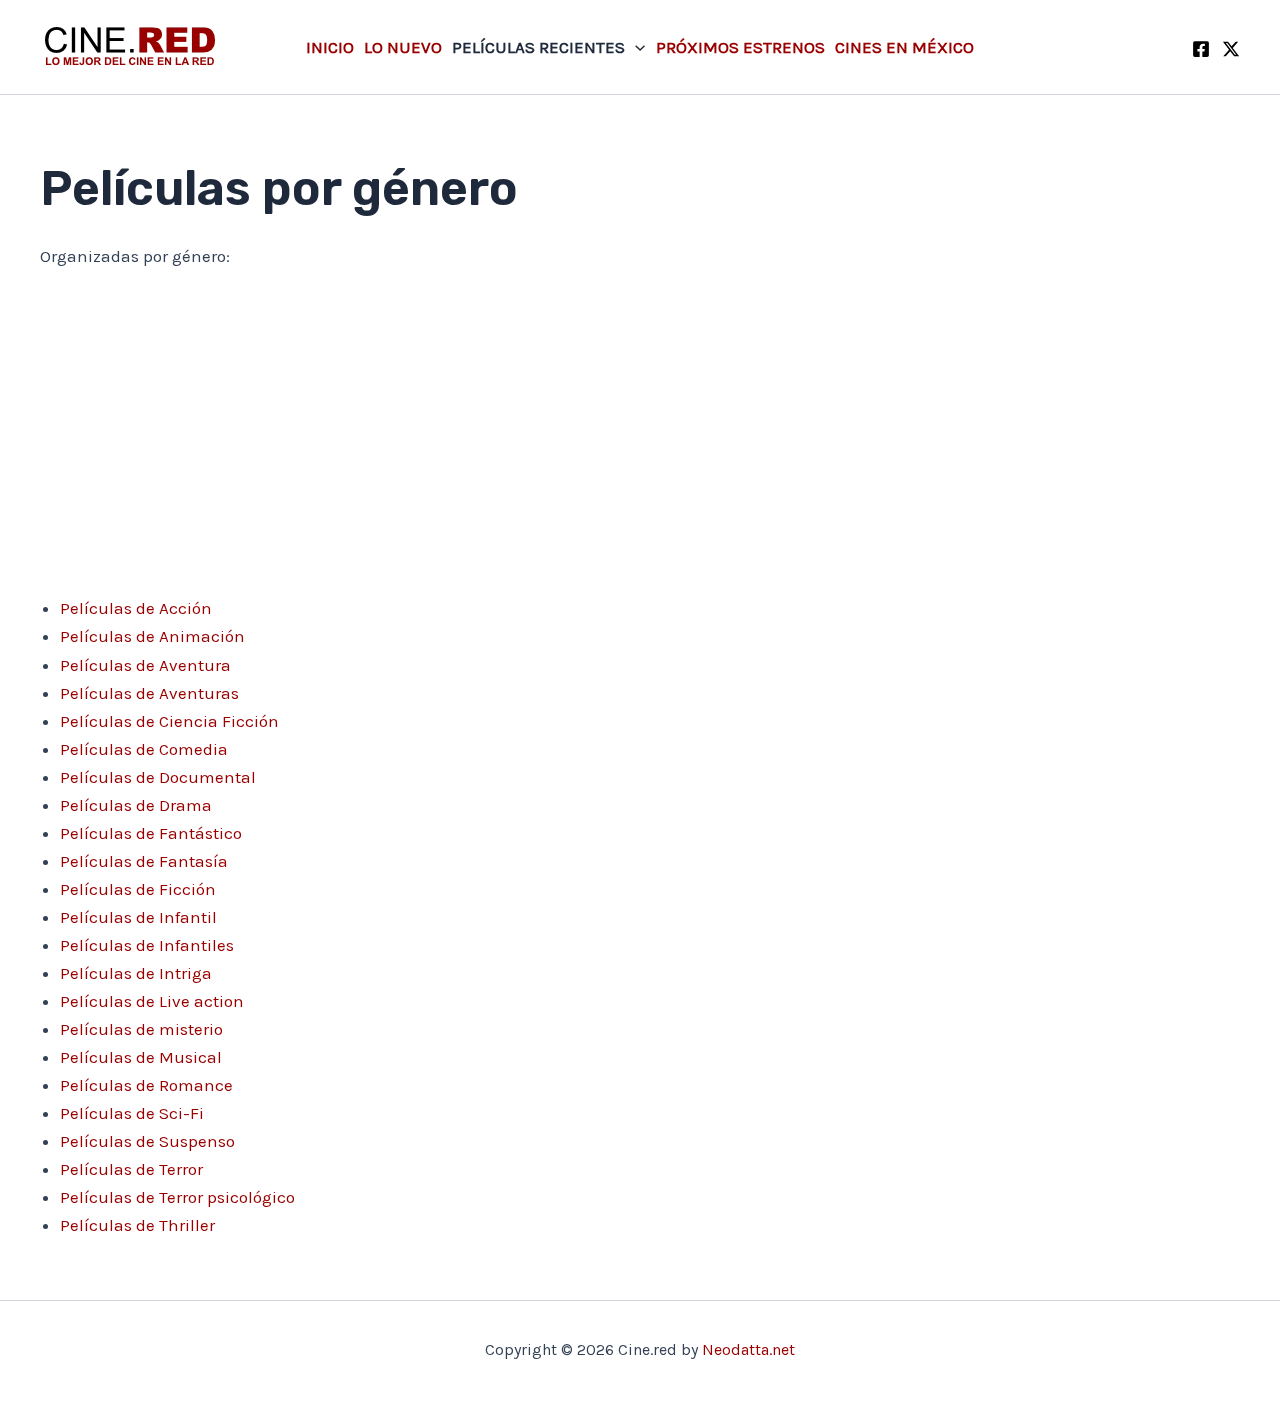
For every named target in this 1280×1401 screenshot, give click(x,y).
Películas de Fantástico (151, 833)
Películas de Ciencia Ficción (169, 721)
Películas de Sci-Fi (132, 1113)
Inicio (330, 47)
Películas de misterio (141, 1029)
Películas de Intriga (136, 973)
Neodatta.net (748, 1349)
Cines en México (904, 47)
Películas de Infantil (138, 917)
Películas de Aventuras (149, 693)
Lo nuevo (403, 47)
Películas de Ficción (138, 889)
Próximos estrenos (740, 47)
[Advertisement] (640, 437)
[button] (635, 47)
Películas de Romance (146, 1085)
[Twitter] (1231, 49)
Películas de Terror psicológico (177, 1197)
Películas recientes (538, 47)
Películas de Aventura (145, 665)
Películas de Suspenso (147, 1141)
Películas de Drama (136, 805)
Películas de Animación (152, 636)
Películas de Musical (141, 1057)
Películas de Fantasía (144, 861)
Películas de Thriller (137, 1225)
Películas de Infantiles (147, 945)
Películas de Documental (158, 777)
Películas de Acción (136, 608)
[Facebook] (1201, 49)
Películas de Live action (152, 1001)
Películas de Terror (131, 1169)
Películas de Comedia (144, 749)
